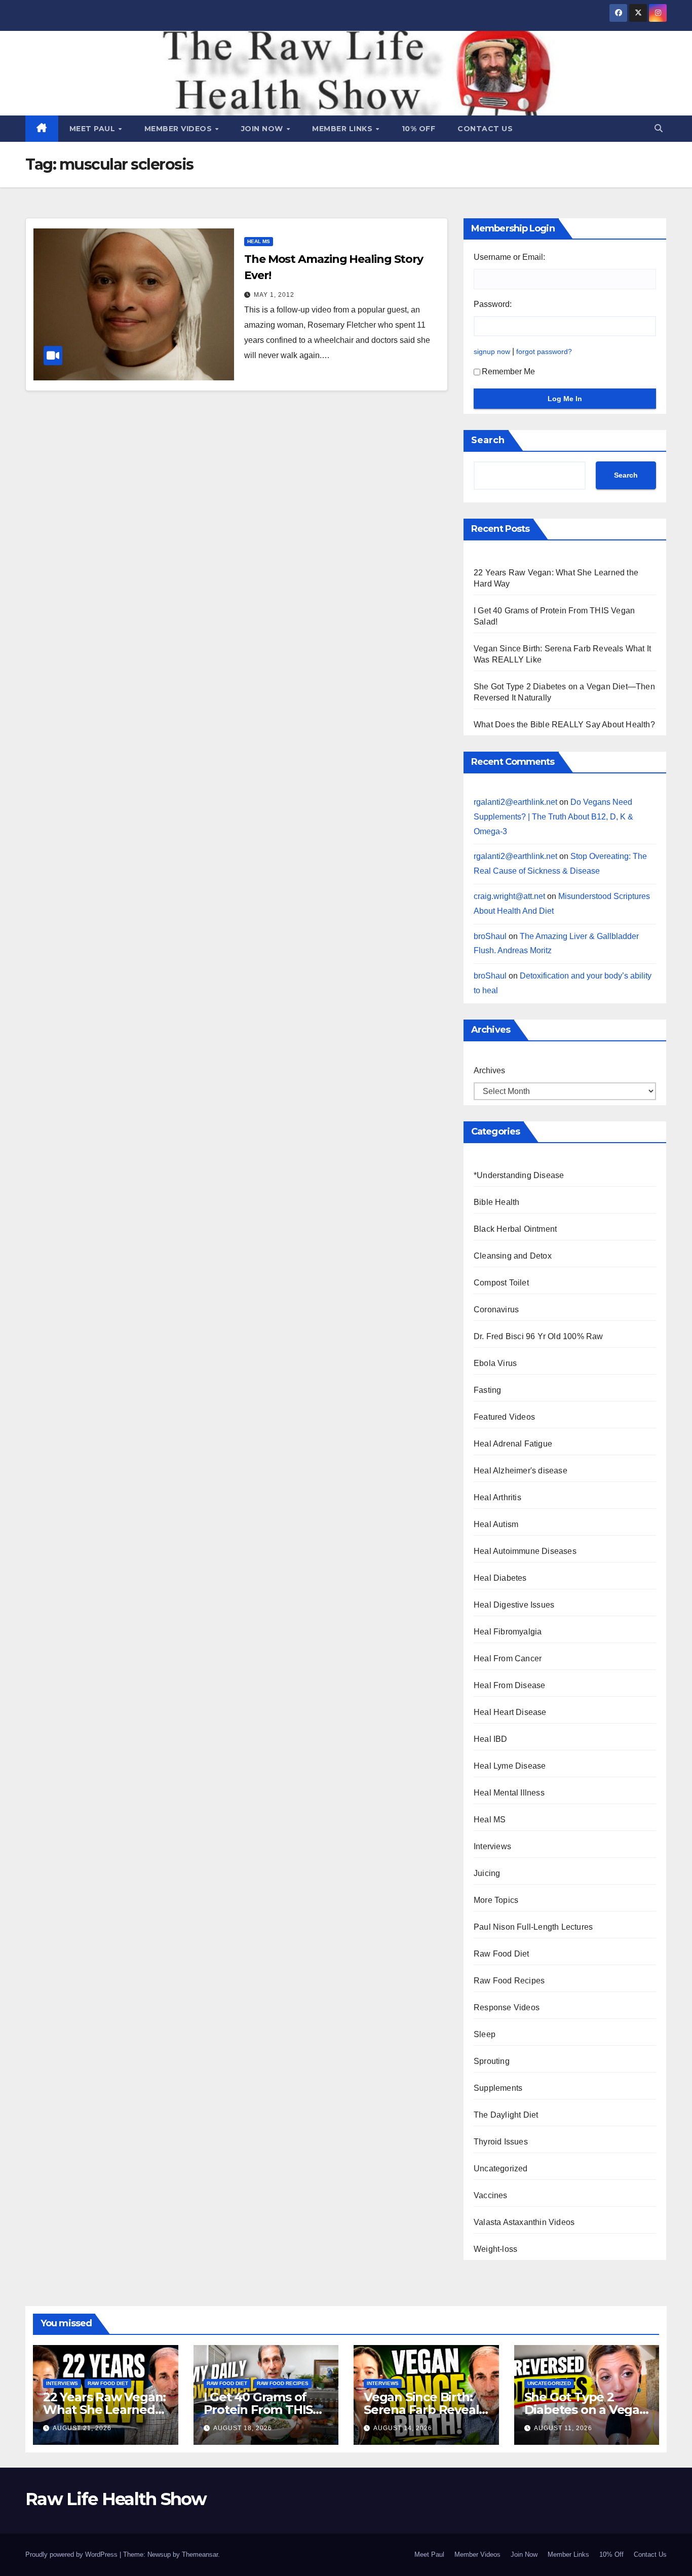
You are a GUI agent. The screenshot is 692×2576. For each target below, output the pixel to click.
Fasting (487, 1390)
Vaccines (491, 2195)
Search (488, 440)
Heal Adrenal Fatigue (513, 1444)
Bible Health (496, 1202)
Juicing (487, 1873)
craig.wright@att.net (509, 896)
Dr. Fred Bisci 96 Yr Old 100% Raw (539, 1336)
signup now (492, 352)
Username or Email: (509, 257)
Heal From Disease (509, 1685)
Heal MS (259, 241)
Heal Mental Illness (509, 1793)
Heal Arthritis (497, 1497)
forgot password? (544, 352)
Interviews (492, 1846)
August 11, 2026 (563, 2428)
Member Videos (179, 129)
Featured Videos (504, 1417)
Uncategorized (501, 2169)
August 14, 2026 (403, 2428)
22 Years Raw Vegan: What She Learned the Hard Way (104, 2410)
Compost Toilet (501, 1283)
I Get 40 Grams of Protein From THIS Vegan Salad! (258, 2410)
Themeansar (200, 2554)
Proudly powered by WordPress (72, 2554)
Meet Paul (93, 129)
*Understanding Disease (519, 1175)
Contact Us (485, 129)
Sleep (485, 2034)
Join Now (263, 129)
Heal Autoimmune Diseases (525, 1551)
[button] (659, 128)
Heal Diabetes (500, 1578)
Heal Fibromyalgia (508, 1632)
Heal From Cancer (508, 1658)
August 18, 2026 (243, 2428)
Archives (489, 1070)
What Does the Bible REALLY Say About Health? (564, 725)
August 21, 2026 (82, 2428)
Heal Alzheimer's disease (521, 1471)
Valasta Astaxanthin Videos (524, 2222)
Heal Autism (496, 1524)
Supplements (498, 2088)
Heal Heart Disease (510, 1712)
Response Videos (507, 2007)
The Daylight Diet (506, 2115)
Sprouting (492, 2061)
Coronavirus (496, 1310)
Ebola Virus (495, 1363)
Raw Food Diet (502, 1954)
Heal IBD (491, 1739)
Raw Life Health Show (116, 2499)
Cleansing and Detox (513, 1256)
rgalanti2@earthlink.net (515, 802)
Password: (493, 304)
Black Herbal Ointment (515, 1229)
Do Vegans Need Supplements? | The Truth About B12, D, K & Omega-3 (553, 817)
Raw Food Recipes (509, 1981)
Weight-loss (495, 2249)
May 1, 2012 (274, 295)
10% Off (419, 129)
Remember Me (508, 372)
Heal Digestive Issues (514, 1605)
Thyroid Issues (501, 2142)
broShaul (490, 936)
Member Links (343, 129)
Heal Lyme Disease (510, 1766)
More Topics (496, 1900)
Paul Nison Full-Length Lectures (533, 1927)
